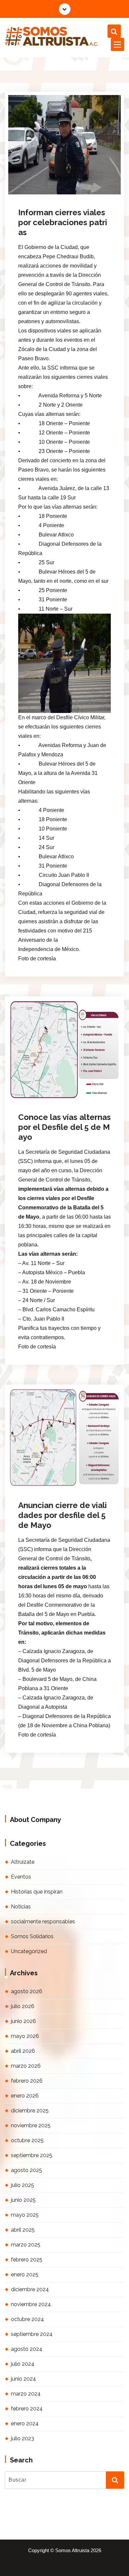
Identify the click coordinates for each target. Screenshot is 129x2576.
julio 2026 (23, 2006)
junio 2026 (23, 2021)
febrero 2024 (27, 2409)
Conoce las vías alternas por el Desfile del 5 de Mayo (64, 1127)
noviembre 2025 (31, 2125)
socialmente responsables (43, 1921)
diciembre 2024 (30, 2289)
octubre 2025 (27, 2140)
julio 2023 (22, 2438)
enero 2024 (25, 2424)
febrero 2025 (27, 2260)
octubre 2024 (27, 2319)
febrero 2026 (27, 2081)
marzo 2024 (26, 2394)
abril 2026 (23, 2051)
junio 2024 (23, 2379)
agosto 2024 (27, 2349)
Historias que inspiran (37, 1892)
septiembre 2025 (32, 2155)
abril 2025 (23, 2230)
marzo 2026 (26, 2066)
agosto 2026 (27, 1991)
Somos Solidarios (32, 1936)
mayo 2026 (25, 2036)
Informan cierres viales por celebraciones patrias (63, 222)
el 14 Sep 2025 (44, 184)
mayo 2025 (25, 2215)
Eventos (21, 1877)
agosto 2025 (26, 2170)
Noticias (86, 193)
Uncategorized (29, 1951)
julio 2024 (23, 2364)
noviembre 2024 (31, 2304)
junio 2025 (23, 2200)
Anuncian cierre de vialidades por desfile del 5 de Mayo (63, 1515)
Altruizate (23, 1862)
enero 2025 (25, 2274)
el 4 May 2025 (43, 1088)
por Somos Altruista (46, 193)
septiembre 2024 (32, 2334)
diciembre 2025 (30, 2111)
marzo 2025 (26, 2245)
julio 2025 (22, 2185)
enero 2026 (25, 2096)
